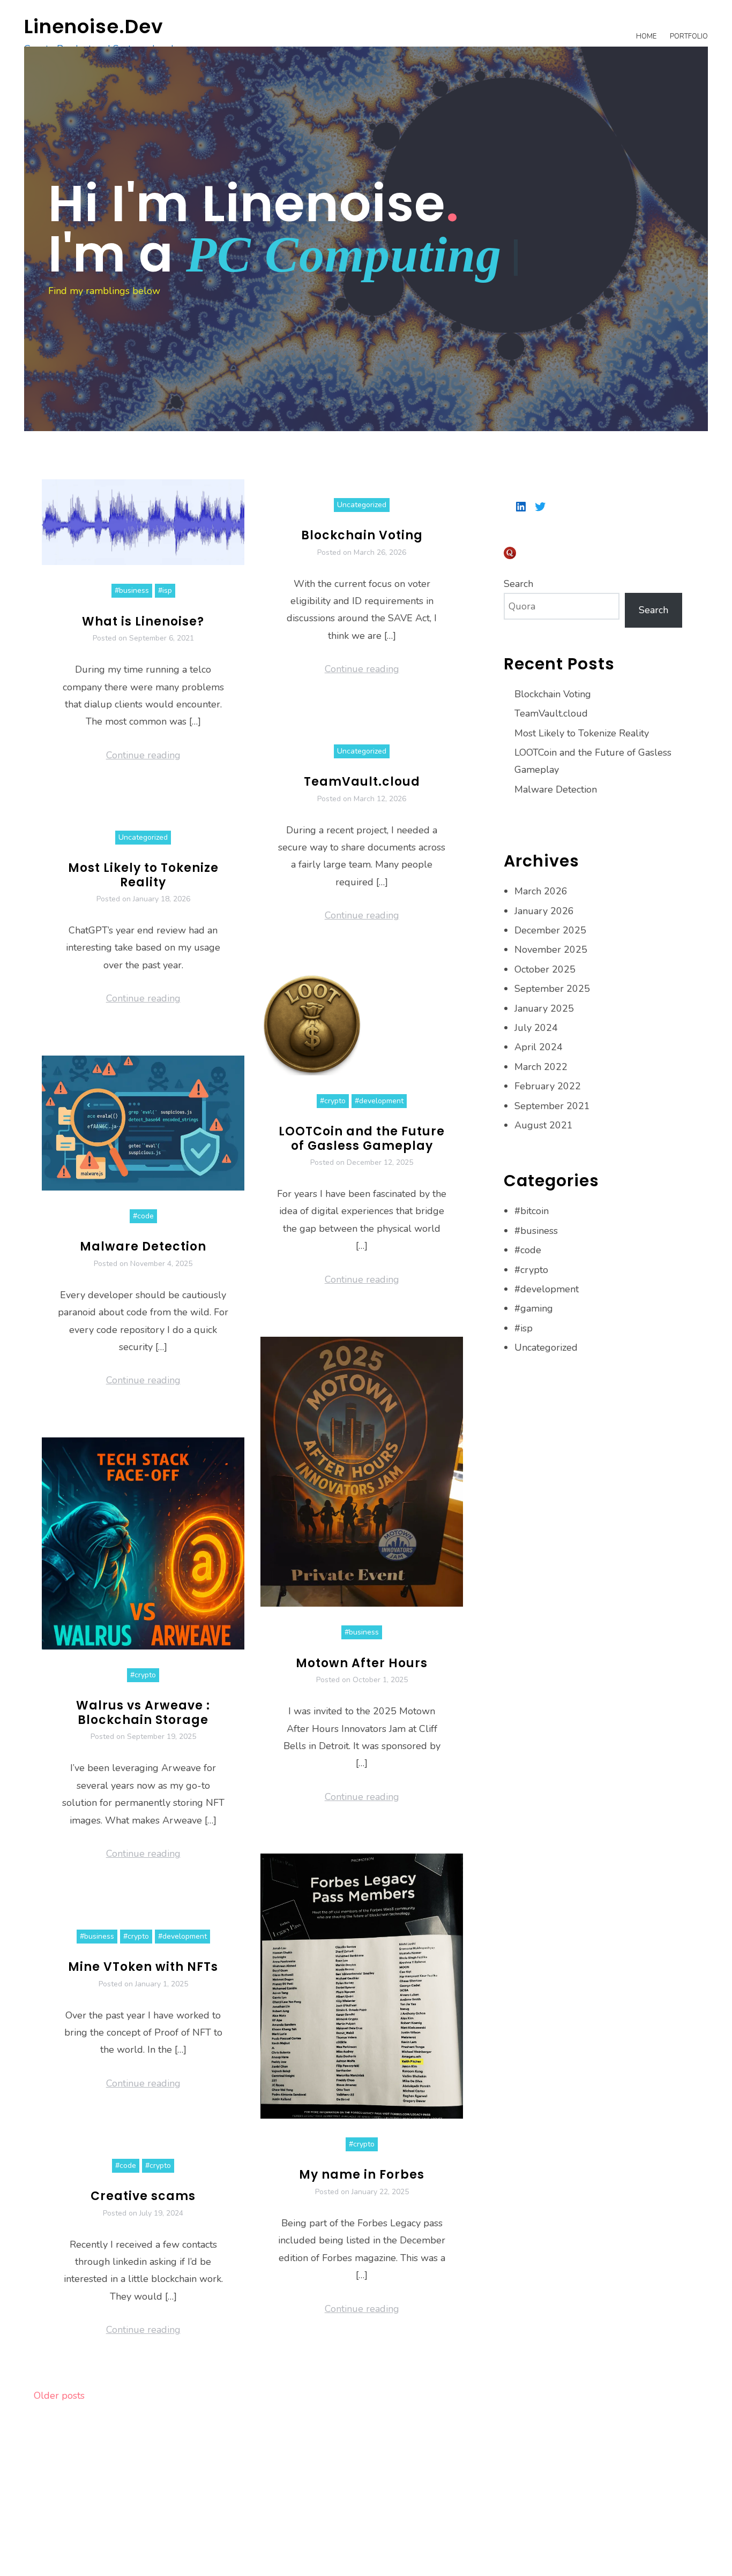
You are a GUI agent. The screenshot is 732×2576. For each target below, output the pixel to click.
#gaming (534, 1308)
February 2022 (548, 1086)
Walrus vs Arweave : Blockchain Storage (143, 1712)
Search (518, 584)
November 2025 (551, 950)
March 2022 (541, 1067)
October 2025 (545, 969)
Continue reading (143, 755)
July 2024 (536, 1028)
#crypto (333, 1101)
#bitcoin (532, 1211)
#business (132, 590)
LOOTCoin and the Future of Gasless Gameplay (362, 1138)
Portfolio (689, 36)
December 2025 (550, 930)
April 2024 (539, 1047)
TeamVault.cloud (362, 782)
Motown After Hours (362, 1663)
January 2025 (544, 1008)
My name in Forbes (362, 2175)
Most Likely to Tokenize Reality (143, 875)
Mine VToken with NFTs (143, 1967)
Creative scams (143, 2196)
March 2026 (541, 891)
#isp (165, 590)
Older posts (59, 2396)
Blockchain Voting (362, 535)
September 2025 (552, 989)
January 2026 (544, 911)
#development (379, 1101)
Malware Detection (143, 1246)
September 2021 (552, 1106)
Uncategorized (362, 505)
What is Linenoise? (143, 622)
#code (143, 1216)
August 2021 (544, 1125)
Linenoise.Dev (94, 27)
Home (646, 36)
